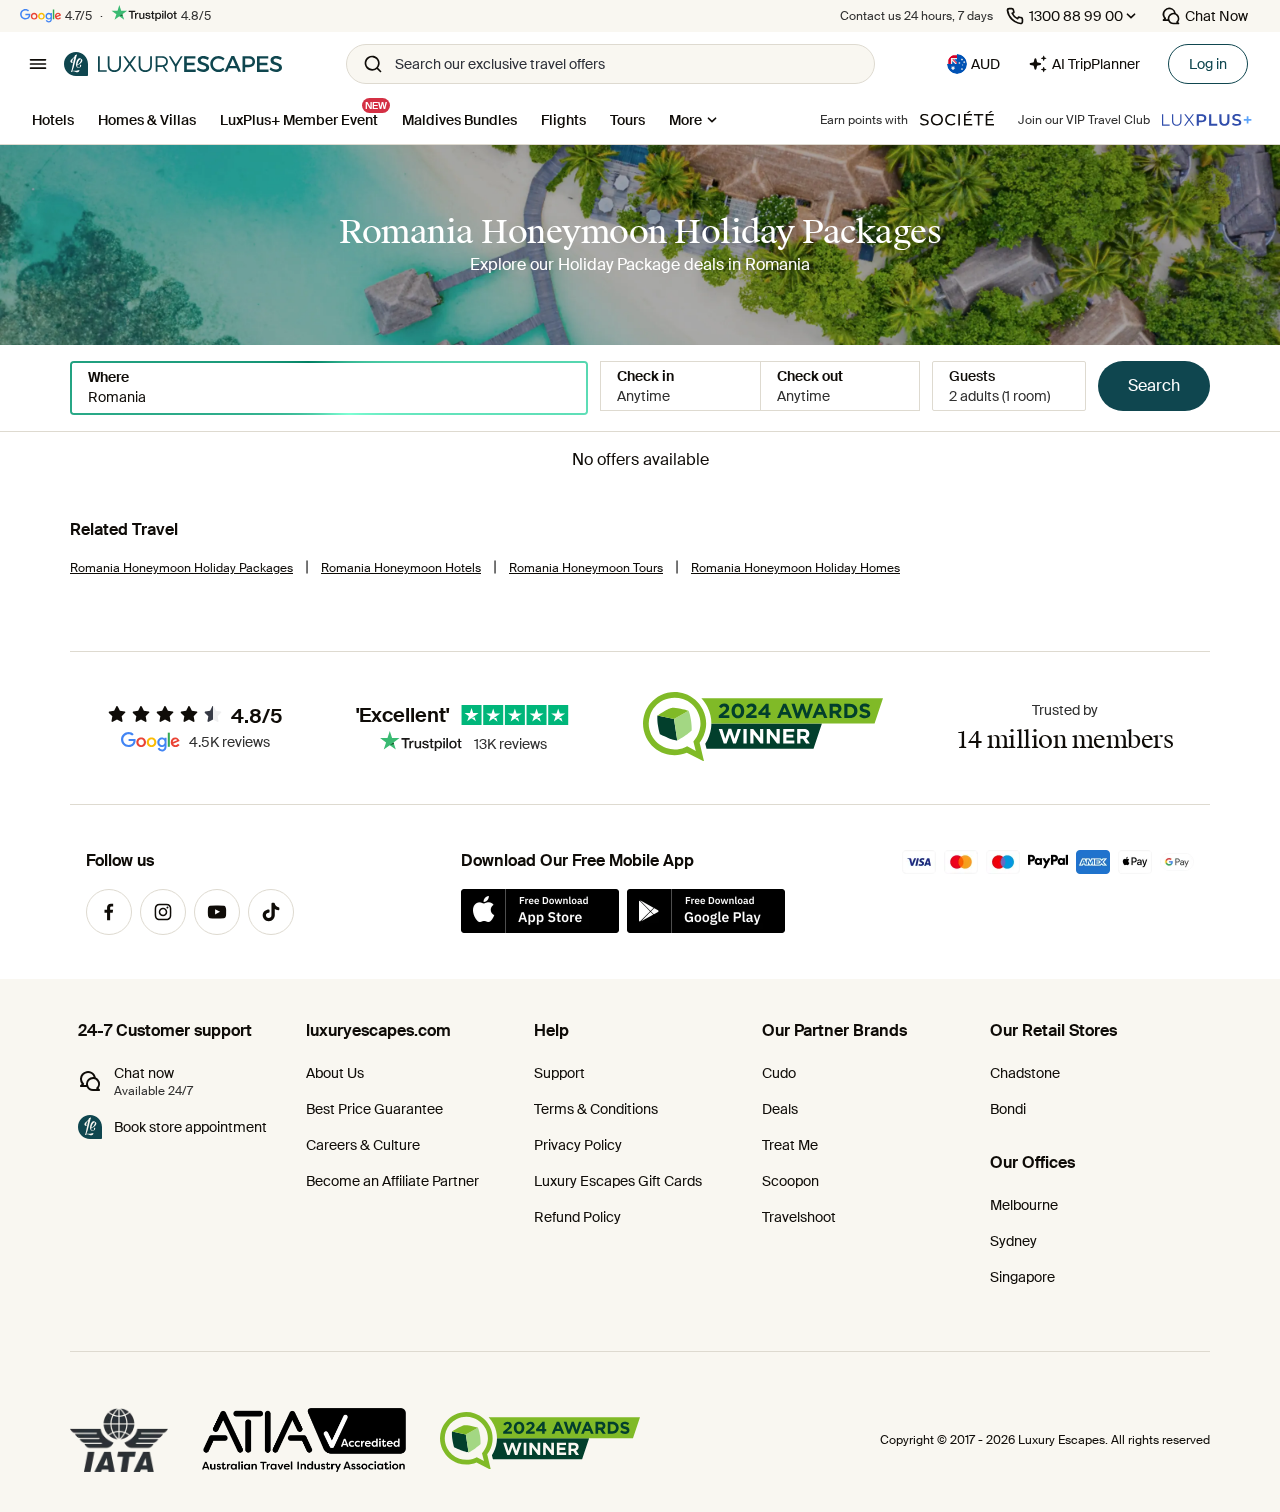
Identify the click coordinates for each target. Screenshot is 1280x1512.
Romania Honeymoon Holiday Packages (181, 568)
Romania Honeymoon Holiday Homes (795, 568)
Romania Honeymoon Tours (586, 568)
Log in (1208, 64)
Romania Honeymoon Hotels (401, 568)
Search (1154, 385)
